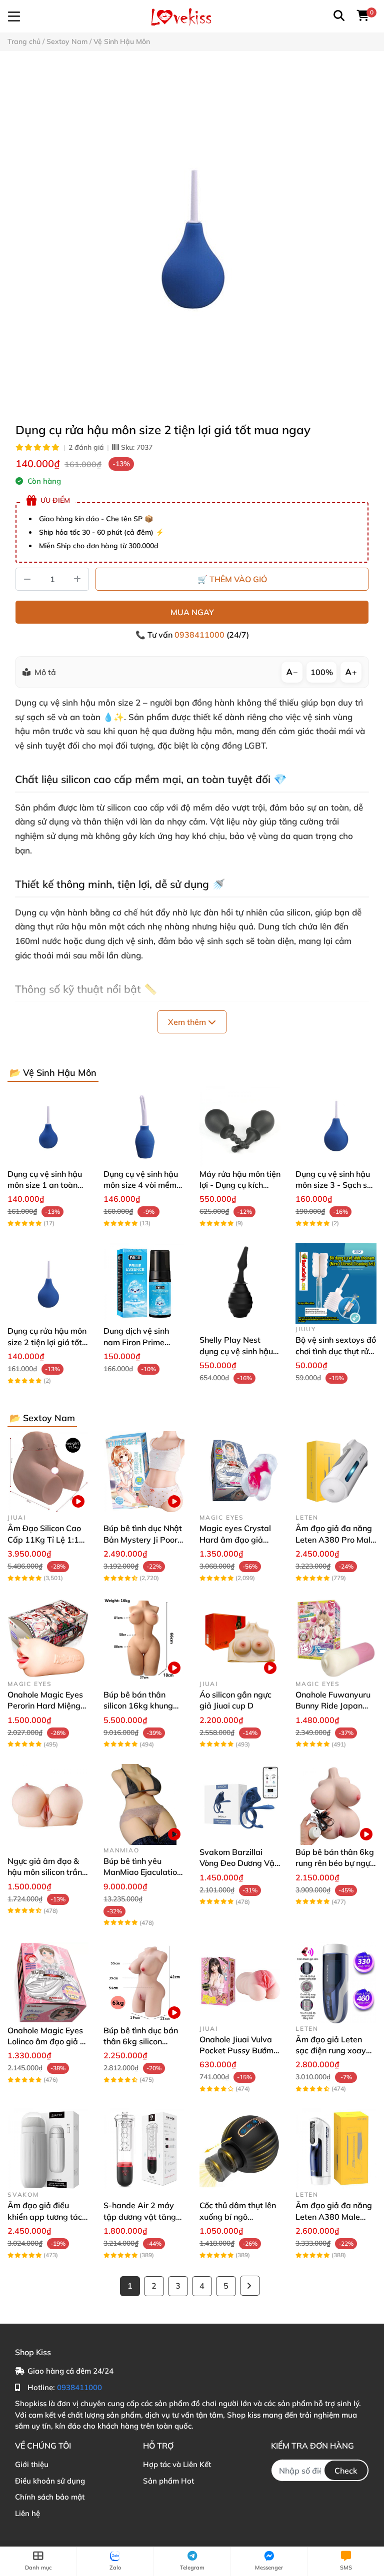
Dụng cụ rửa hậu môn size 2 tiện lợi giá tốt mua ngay (47, 1342)
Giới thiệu (32, 2464)
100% (322, 672)
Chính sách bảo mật (50, 2497)
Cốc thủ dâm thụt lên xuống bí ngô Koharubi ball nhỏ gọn (240, 2216)
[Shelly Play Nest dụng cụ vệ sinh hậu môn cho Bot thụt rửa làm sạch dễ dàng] (240, 1283)
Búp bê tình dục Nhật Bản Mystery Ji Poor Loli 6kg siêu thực (143, 1539)
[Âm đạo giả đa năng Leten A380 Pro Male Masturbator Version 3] (336, 1472)
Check (346, 2471)
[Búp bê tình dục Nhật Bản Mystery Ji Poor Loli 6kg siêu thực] (144, 1472)
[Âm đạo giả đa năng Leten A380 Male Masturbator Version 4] (336, 2149)
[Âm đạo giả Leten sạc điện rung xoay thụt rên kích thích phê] (336, 1983)
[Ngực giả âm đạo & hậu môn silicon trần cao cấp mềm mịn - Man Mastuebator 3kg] (48, 1804)
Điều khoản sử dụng (50, 2481)
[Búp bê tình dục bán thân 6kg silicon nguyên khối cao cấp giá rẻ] (144, 1983)
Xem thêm (188, 1022)
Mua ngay (192, 612)
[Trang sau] (250, 2286)
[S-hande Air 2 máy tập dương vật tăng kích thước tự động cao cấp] (144, 2149)
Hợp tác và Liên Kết (177, 2464)
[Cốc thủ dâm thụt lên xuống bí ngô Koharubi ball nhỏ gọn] (240, 2149)
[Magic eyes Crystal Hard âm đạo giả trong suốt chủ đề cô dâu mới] (240, 1472)
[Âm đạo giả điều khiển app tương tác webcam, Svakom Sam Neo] (48, 2149)
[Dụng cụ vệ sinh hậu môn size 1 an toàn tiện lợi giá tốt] (48, 1126)
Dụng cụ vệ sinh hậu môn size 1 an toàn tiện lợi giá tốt (45, 1185)
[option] (192, 236)
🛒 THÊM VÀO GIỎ (232, 579)
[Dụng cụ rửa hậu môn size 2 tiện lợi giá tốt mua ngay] (192, 236)
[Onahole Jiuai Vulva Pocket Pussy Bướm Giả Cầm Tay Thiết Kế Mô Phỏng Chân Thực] (240, 1983)
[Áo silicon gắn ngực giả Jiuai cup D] (240, 1638)
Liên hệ (27, 2513)
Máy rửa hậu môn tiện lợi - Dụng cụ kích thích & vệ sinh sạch (240, 1185)
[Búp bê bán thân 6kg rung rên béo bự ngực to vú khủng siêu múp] (336, 1804)
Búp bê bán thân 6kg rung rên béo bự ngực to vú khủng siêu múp (335, 1863)
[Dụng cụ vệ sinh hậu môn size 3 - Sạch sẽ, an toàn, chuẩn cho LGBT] (336, 1126)
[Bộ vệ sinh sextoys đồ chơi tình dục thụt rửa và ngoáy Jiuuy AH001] (336, 1283)
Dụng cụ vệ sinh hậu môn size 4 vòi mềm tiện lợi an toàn (141, 1185)
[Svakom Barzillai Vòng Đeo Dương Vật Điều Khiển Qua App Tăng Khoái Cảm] (240, 1804)
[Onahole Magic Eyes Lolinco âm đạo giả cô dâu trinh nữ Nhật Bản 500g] (48, 1983)
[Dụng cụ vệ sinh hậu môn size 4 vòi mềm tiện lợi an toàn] (144, 1126)
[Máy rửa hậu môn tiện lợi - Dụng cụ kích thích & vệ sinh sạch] (240, 1126)
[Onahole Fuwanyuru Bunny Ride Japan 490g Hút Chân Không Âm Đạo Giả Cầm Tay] (336, 1638)
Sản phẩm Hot (168, 2481)
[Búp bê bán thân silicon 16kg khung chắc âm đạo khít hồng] (144, 1638)
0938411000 (200, 635)
